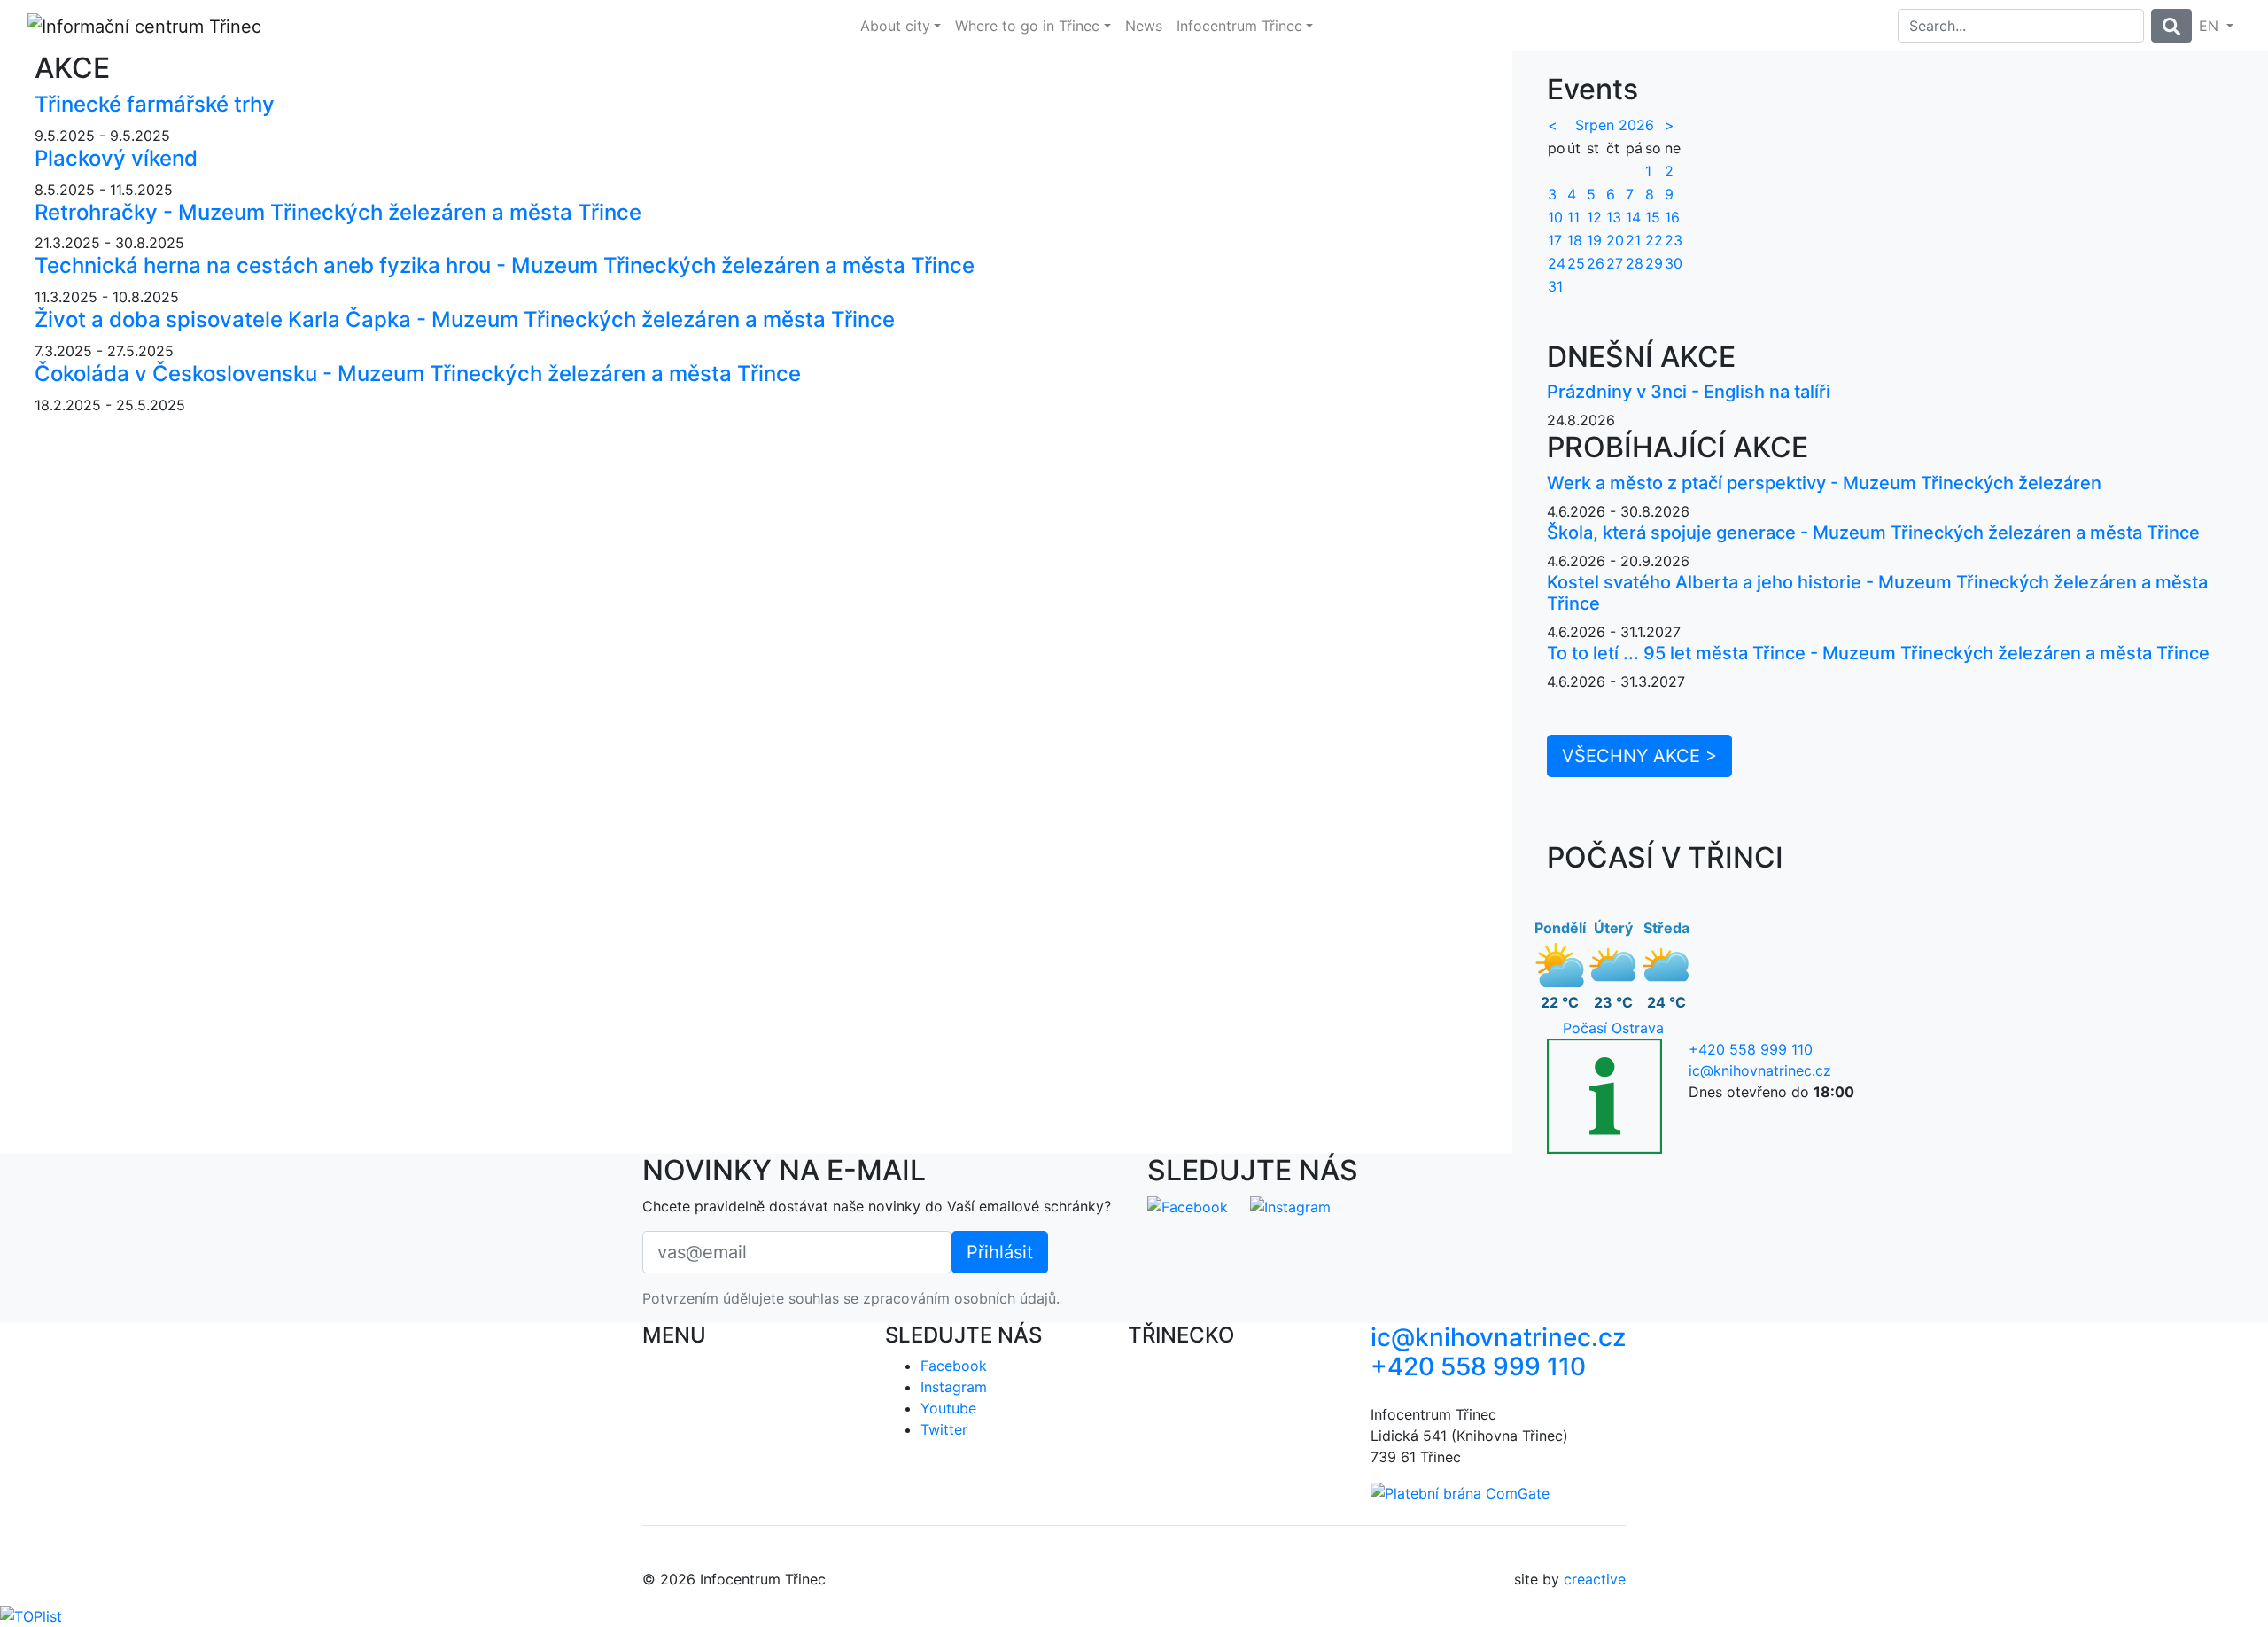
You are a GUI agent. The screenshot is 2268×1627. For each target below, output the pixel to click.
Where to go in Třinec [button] (1027, 26)
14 (1633, 217)
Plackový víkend (116, 158)
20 (1615, 240)
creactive (1595, 1579)
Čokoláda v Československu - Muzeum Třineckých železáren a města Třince (418, 374)
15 (1653, 217)
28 (1635, 263)
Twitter (944, 1429)
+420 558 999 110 (1751, 1049)
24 (1557, 263)
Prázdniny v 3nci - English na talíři (1689, 392)
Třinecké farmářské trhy (155, 104)
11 (1573, 217)
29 (1654, 263)
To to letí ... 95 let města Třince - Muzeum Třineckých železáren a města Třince (1878, 653)
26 (1596, 263)
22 (1654, 240)
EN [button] (2211, 26)
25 (1576, 263)
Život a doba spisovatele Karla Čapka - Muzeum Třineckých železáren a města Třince (465, 319)
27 (1615, 263)
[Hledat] (2171, 26)
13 (1614, 217)
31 (1555, 286)
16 (1672, 217)
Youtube (948, 1408)
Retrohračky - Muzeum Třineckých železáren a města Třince (338, 212)
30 (1674, 263)
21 (1633, 240)
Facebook (954, 1366)
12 (1594, 217)
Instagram (954, 1387)
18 (1575, 240)
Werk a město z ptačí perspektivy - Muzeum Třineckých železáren (1824, 483)
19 (1594, 240)
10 (1555, 217)
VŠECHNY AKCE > (1639, 756)
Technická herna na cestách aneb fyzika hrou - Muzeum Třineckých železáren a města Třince (505, 265)
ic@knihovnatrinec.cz (1760, 1070)
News (1144, 26)
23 (1674, 240)
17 (1555, 240)
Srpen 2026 (1615, 125)
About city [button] (895, 26)
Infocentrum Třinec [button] (1239, 26)
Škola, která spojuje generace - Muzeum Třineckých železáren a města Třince (1873, 533)
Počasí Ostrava (1613, 1028)
